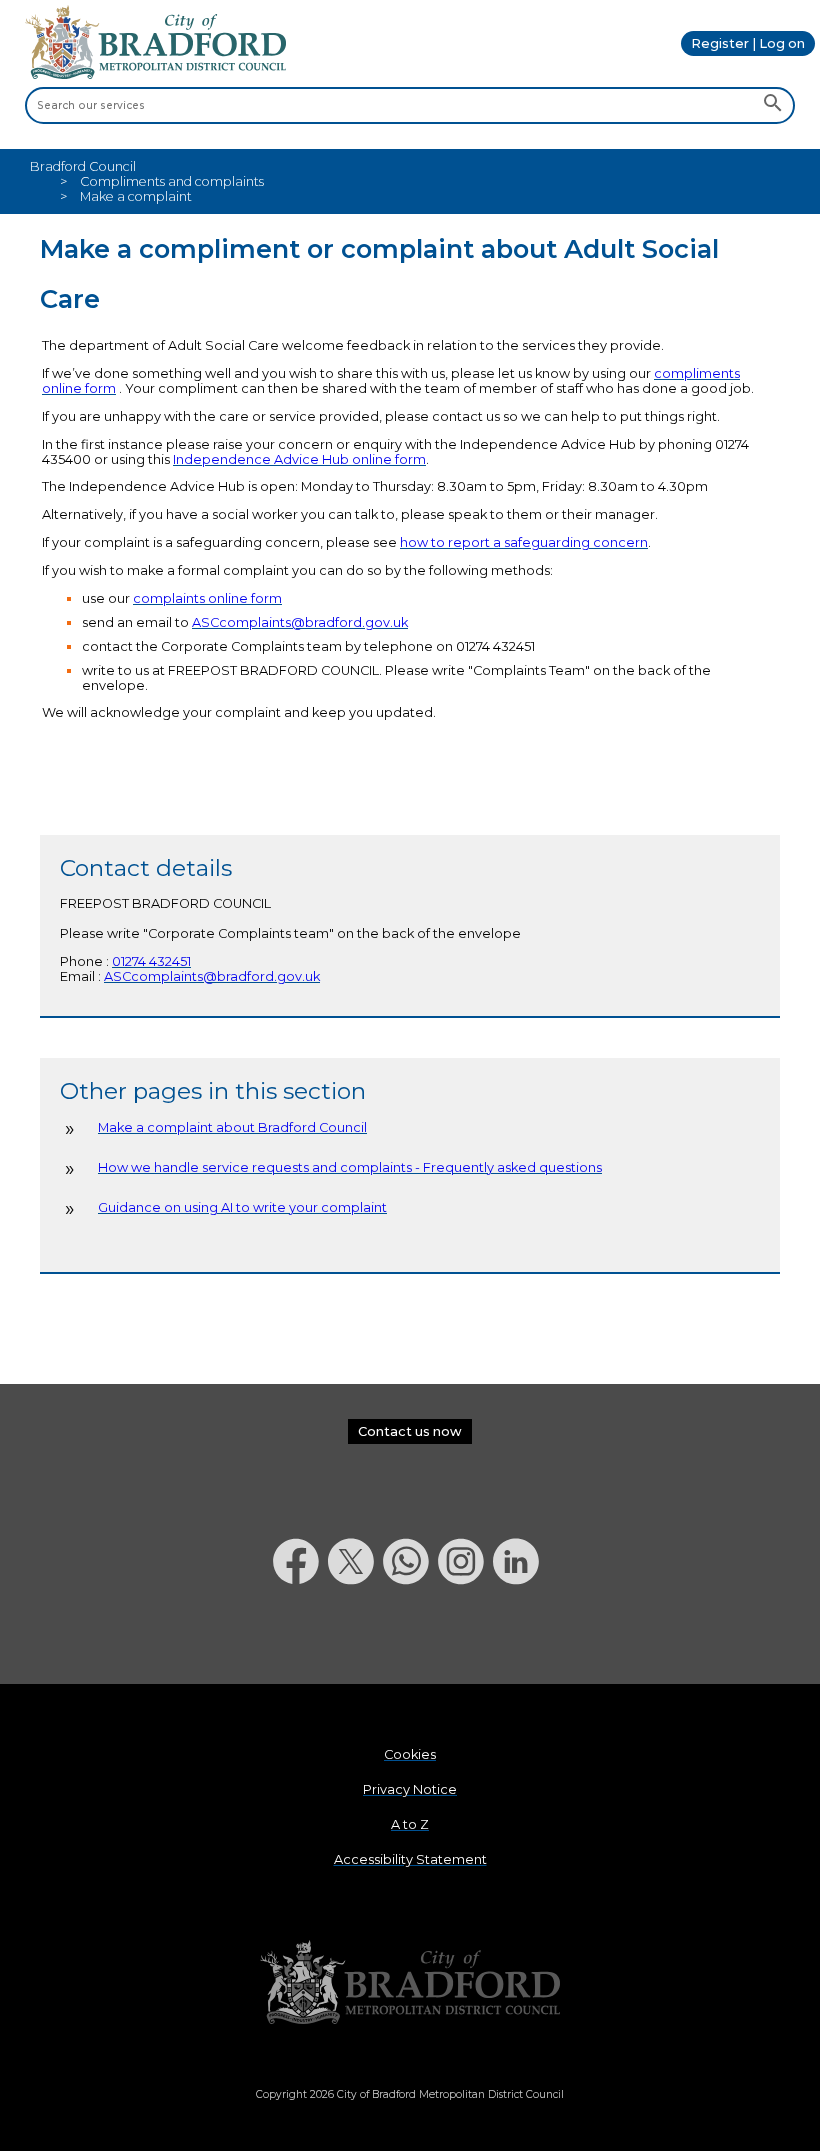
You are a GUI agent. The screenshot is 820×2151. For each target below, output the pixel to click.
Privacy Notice (410, 1789)
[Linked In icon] (520, 1636)
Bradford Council (83, 166)
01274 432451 (151, 961)
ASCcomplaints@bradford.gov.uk (300, 622)
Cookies (410, 1754)
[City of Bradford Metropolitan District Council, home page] (155, 74)
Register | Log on (748, 43)
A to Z (410, 1824)
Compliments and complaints (172, 181)
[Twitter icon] (355, 1636)
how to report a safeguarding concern (524, 542)
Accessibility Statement (410, 1859)
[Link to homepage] (410, 1983)
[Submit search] (772, 105)
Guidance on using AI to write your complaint (242, 1207)
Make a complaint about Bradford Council (232, 1127)
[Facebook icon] (300, 1636)
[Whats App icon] (410, 1636)
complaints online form (207, 598)
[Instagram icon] (465, 1636)
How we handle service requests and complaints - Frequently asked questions (350, 1167)
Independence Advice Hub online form (299, 459)
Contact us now (410, 1431)
